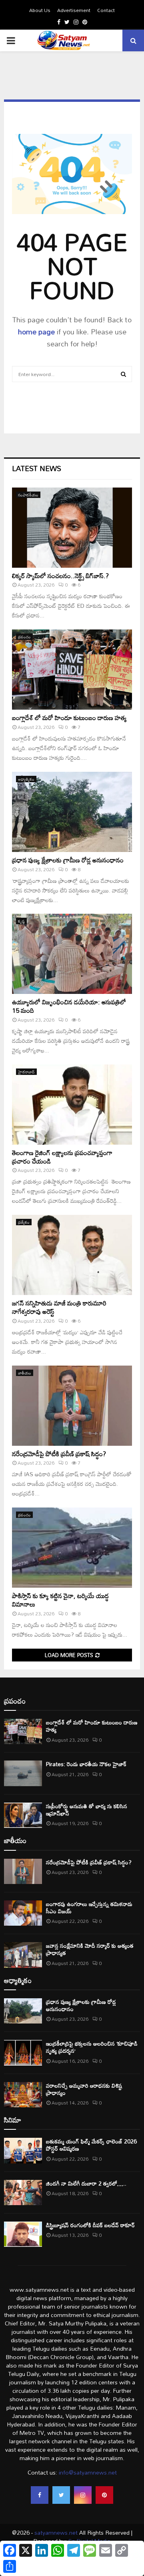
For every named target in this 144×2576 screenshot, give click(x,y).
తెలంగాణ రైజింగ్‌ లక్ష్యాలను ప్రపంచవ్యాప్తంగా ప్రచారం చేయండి (62, 1157)
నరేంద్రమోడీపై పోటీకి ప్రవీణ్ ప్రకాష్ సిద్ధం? (59, 1454)
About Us (40, 10)
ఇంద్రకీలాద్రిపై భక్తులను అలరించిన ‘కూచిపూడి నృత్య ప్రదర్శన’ (92, 2047)
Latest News (37, 468)
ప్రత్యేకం (24, 1222)
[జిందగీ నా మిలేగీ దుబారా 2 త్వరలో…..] (23, 2193)
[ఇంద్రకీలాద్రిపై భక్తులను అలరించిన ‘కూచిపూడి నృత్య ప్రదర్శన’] (23, 2053)
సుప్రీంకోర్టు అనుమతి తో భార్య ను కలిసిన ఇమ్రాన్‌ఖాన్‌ (87, 1810)
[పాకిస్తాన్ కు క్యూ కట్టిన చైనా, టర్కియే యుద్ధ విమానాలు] (72, 1548)
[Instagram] (83, 2495)
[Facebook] (40, 2495)
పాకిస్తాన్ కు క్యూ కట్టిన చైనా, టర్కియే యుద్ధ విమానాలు (60, 1600)
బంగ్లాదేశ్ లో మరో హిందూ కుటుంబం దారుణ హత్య (69, 718)
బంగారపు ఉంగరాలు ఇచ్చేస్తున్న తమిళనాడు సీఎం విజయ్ (89, 1907)
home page (36, 332)
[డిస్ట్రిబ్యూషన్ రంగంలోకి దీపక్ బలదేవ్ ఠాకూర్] (23, 2234)
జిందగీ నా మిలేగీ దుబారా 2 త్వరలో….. (86, 2183)
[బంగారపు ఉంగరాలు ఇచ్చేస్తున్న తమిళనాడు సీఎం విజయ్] (23, 1913)
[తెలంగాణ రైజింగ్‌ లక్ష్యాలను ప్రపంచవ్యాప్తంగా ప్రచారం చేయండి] (72, 1105)
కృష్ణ (21, 921)
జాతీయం (25, 1373)
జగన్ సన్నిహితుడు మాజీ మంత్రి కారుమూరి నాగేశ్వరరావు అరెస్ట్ (59, 1307)
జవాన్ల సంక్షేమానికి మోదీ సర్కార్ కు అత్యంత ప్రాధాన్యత (90, 1949)
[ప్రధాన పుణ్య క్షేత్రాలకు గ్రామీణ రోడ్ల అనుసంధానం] (72, 812)
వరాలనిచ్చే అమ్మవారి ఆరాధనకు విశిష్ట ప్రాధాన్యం (84, 2089)
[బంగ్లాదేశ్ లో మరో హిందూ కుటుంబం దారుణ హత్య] (72, 670)
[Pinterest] (104, 2495)
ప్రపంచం (24, 637)
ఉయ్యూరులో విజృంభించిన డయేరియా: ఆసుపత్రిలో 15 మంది (69, 1006)
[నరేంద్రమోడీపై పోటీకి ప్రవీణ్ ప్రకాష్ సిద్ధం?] (72, 1406)
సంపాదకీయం (28, 495)
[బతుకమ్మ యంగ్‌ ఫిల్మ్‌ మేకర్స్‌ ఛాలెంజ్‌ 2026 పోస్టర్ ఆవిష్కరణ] (23, 2150)
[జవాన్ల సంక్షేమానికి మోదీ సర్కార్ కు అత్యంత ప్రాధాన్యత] (23, 1955)
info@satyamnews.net (88, 2472)
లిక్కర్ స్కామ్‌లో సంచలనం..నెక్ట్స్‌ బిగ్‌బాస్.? (60, 576)
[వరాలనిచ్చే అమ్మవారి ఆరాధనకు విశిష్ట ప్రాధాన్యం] (23, 2095)
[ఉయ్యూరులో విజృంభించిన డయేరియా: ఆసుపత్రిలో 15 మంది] (72, 954)
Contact (106, 10)
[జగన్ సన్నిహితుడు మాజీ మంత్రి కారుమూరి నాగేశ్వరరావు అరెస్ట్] (72, 1255)
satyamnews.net (56, 2532)
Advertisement (74, 10)
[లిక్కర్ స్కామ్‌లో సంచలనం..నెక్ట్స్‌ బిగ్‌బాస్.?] (72, 528)
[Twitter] (61, 2495)
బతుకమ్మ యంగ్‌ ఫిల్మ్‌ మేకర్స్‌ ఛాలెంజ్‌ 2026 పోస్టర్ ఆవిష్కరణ (91, 2145)
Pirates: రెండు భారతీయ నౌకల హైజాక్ (86, 1764)
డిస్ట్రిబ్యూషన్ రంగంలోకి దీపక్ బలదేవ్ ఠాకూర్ (90, 2225)
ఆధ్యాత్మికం (26, 779)
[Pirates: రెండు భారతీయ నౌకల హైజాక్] (23, 1773)
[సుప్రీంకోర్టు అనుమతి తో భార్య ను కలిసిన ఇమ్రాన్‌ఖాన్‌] (23, 1815)
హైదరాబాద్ (26, 1072)
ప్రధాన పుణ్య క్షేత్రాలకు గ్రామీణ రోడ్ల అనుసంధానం (68, 860)
